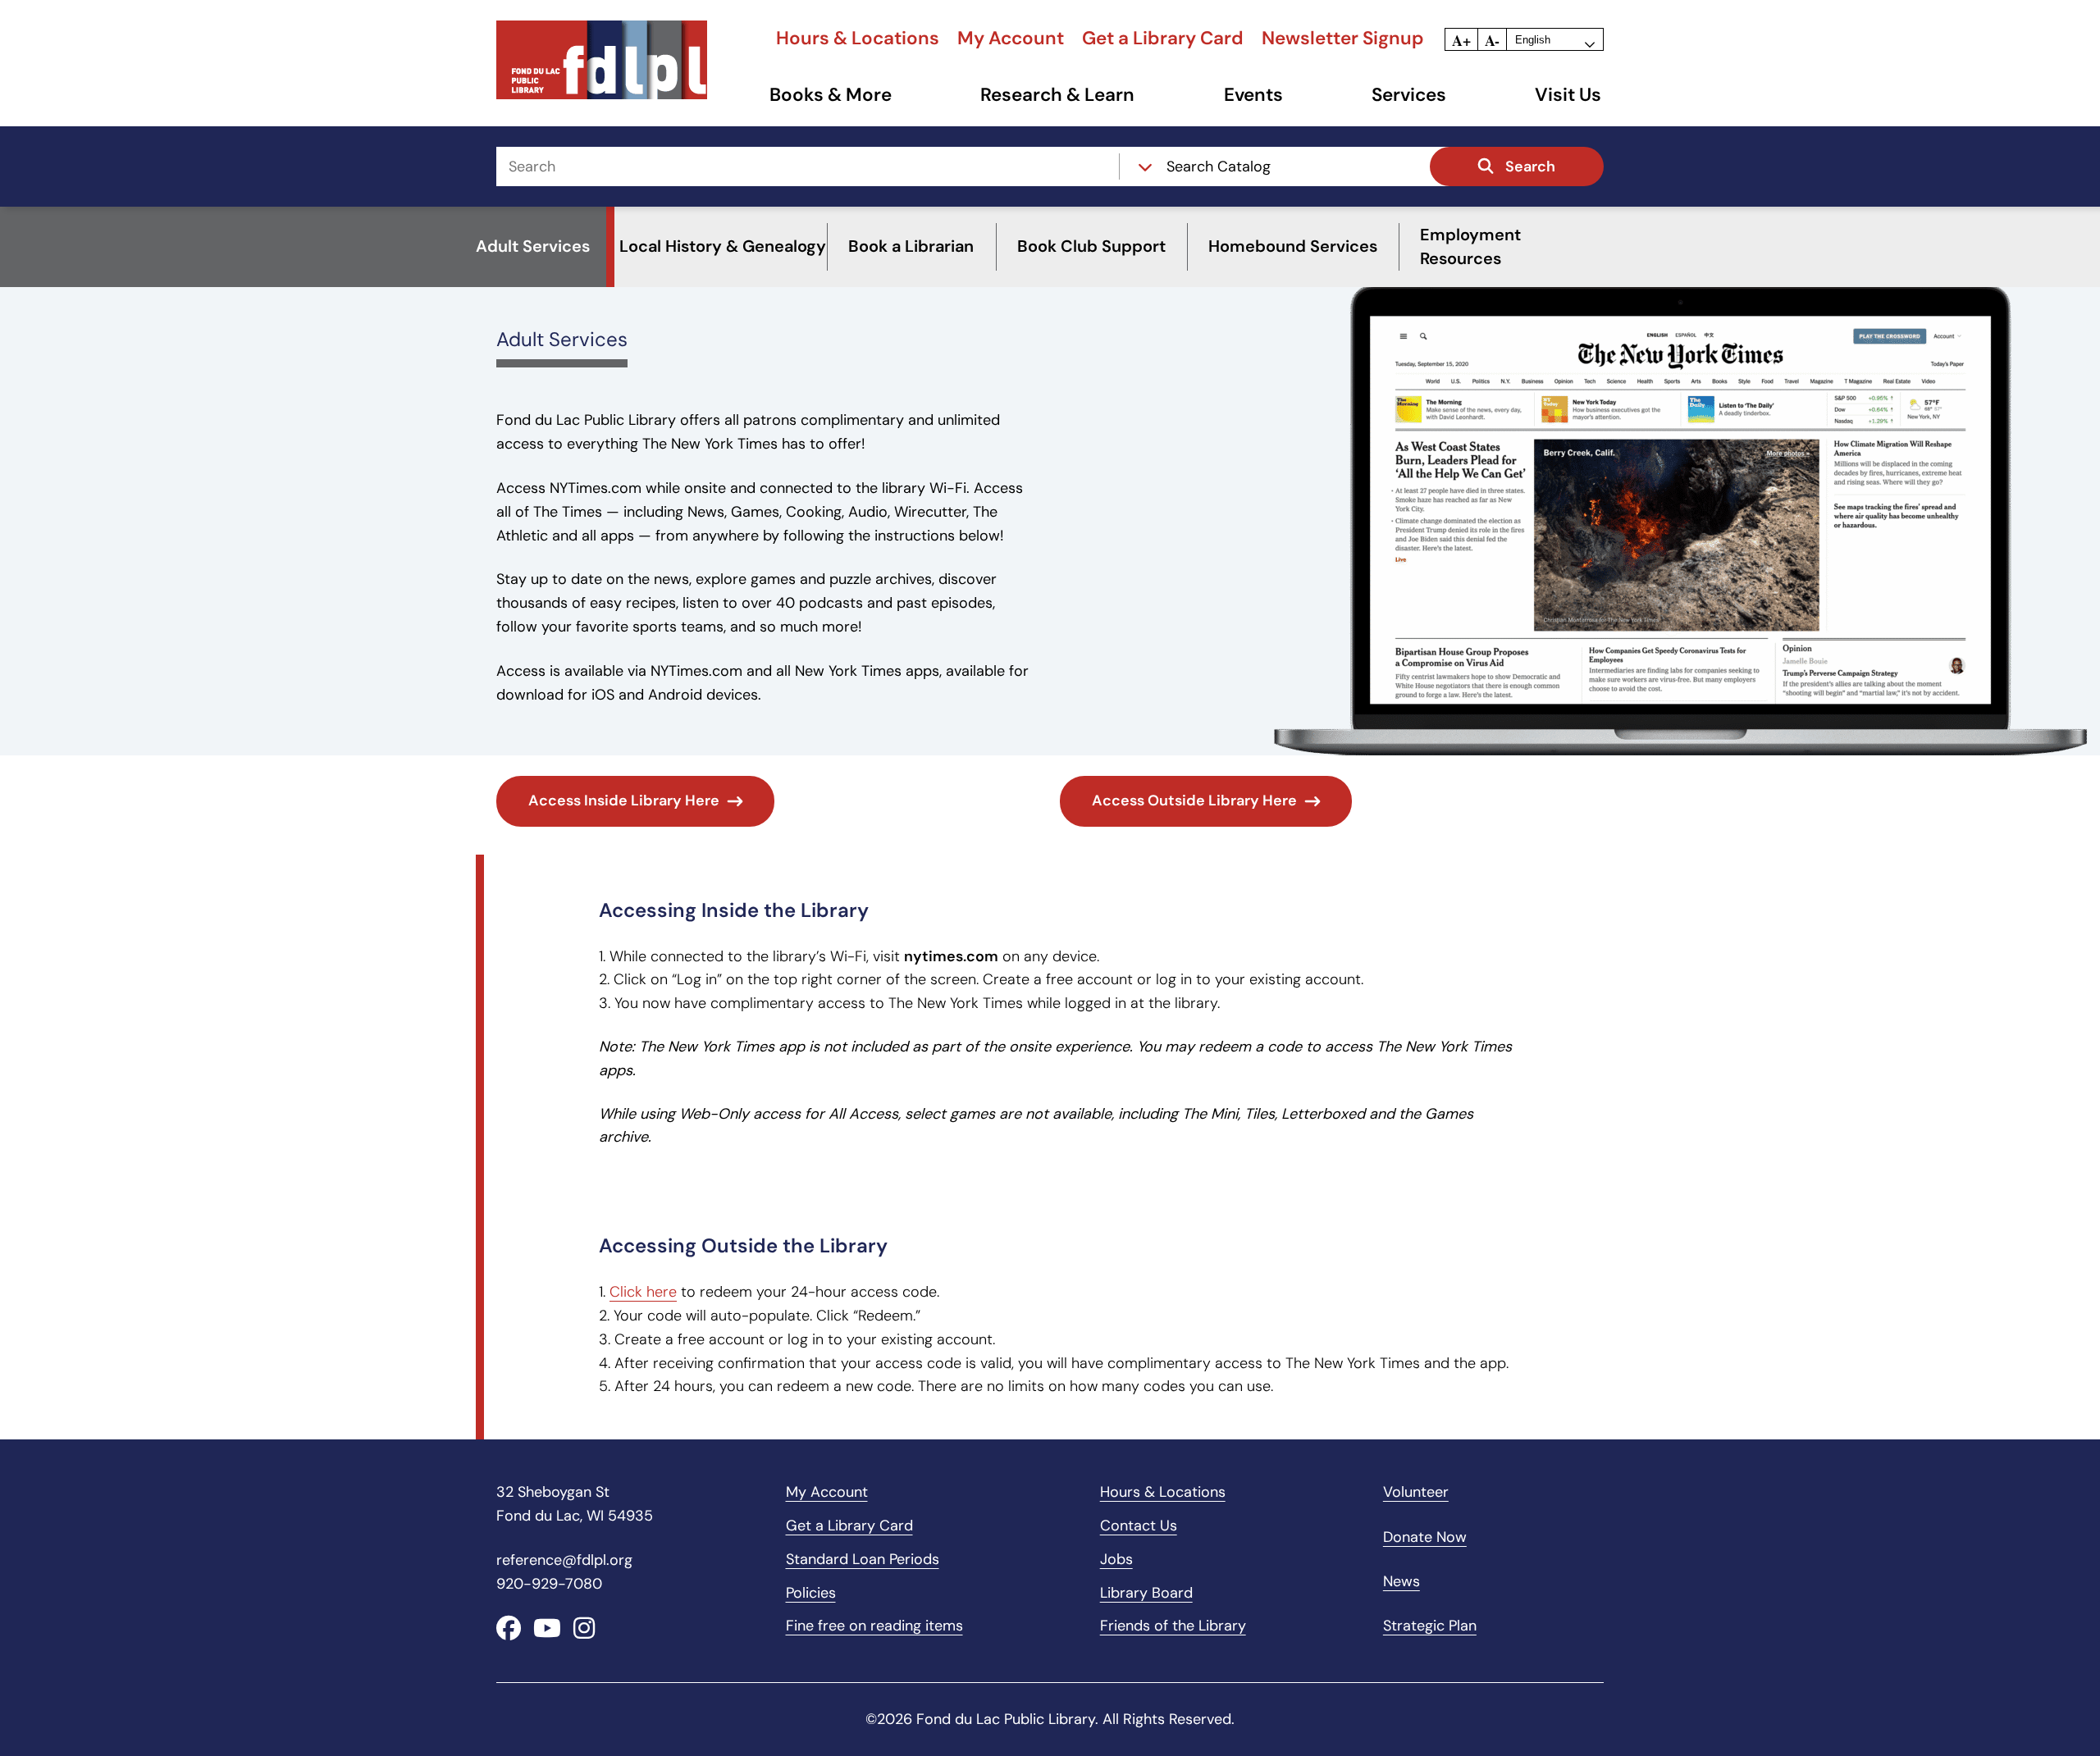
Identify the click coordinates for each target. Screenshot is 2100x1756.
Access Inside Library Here (624, 800)
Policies (811, 1593)
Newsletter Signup (1343, 38)
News (1402, 1581)
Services (1409, 95)
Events (1253, 95)
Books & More (831, 95)
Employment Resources (1470, 246)
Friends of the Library (1173, 1626)
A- (1492, 40)
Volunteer (1416, 1492)
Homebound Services (1293, 246)
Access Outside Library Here (1194, 800)
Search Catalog (1219, 166)
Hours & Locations (858, 38)
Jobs (1116, 1559)
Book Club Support (1091, 246)
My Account (1011, 38)
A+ (1461, 40)
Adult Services (562, 339)
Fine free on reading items (874, 1626)
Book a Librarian (911, 246)
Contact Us (1139, 1526)
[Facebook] (509, 1628)
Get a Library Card (1163, 38)
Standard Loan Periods (863, 1559)
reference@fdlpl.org (564, 1560)
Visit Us (1568, 95)
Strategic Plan (1430, 1626)
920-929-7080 (549, 1584)
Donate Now (1425, 1537)
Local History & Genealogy (723, 246)
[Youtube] (547, 1628)
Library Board (1146, 1593)
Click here (643, 1292)
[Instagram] (584, 1628)
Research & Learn (1057, 95)
